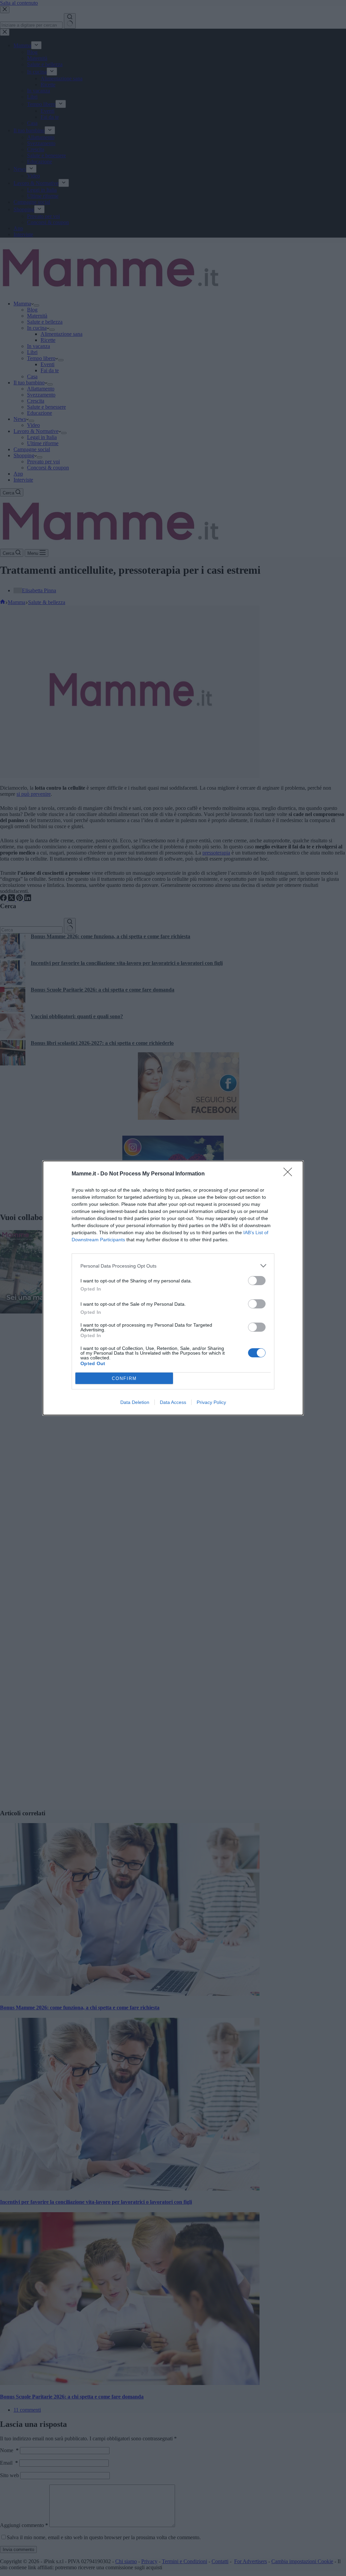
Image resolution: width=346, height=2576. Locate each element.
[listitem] (173, 1266)
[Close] (290, 1174)
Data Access (173, 1402)
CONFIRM (124, 1378)
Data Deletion (135, 1402)
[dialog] (173, 1288)
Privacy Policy (211, 1402)
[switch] (257, 1281)
